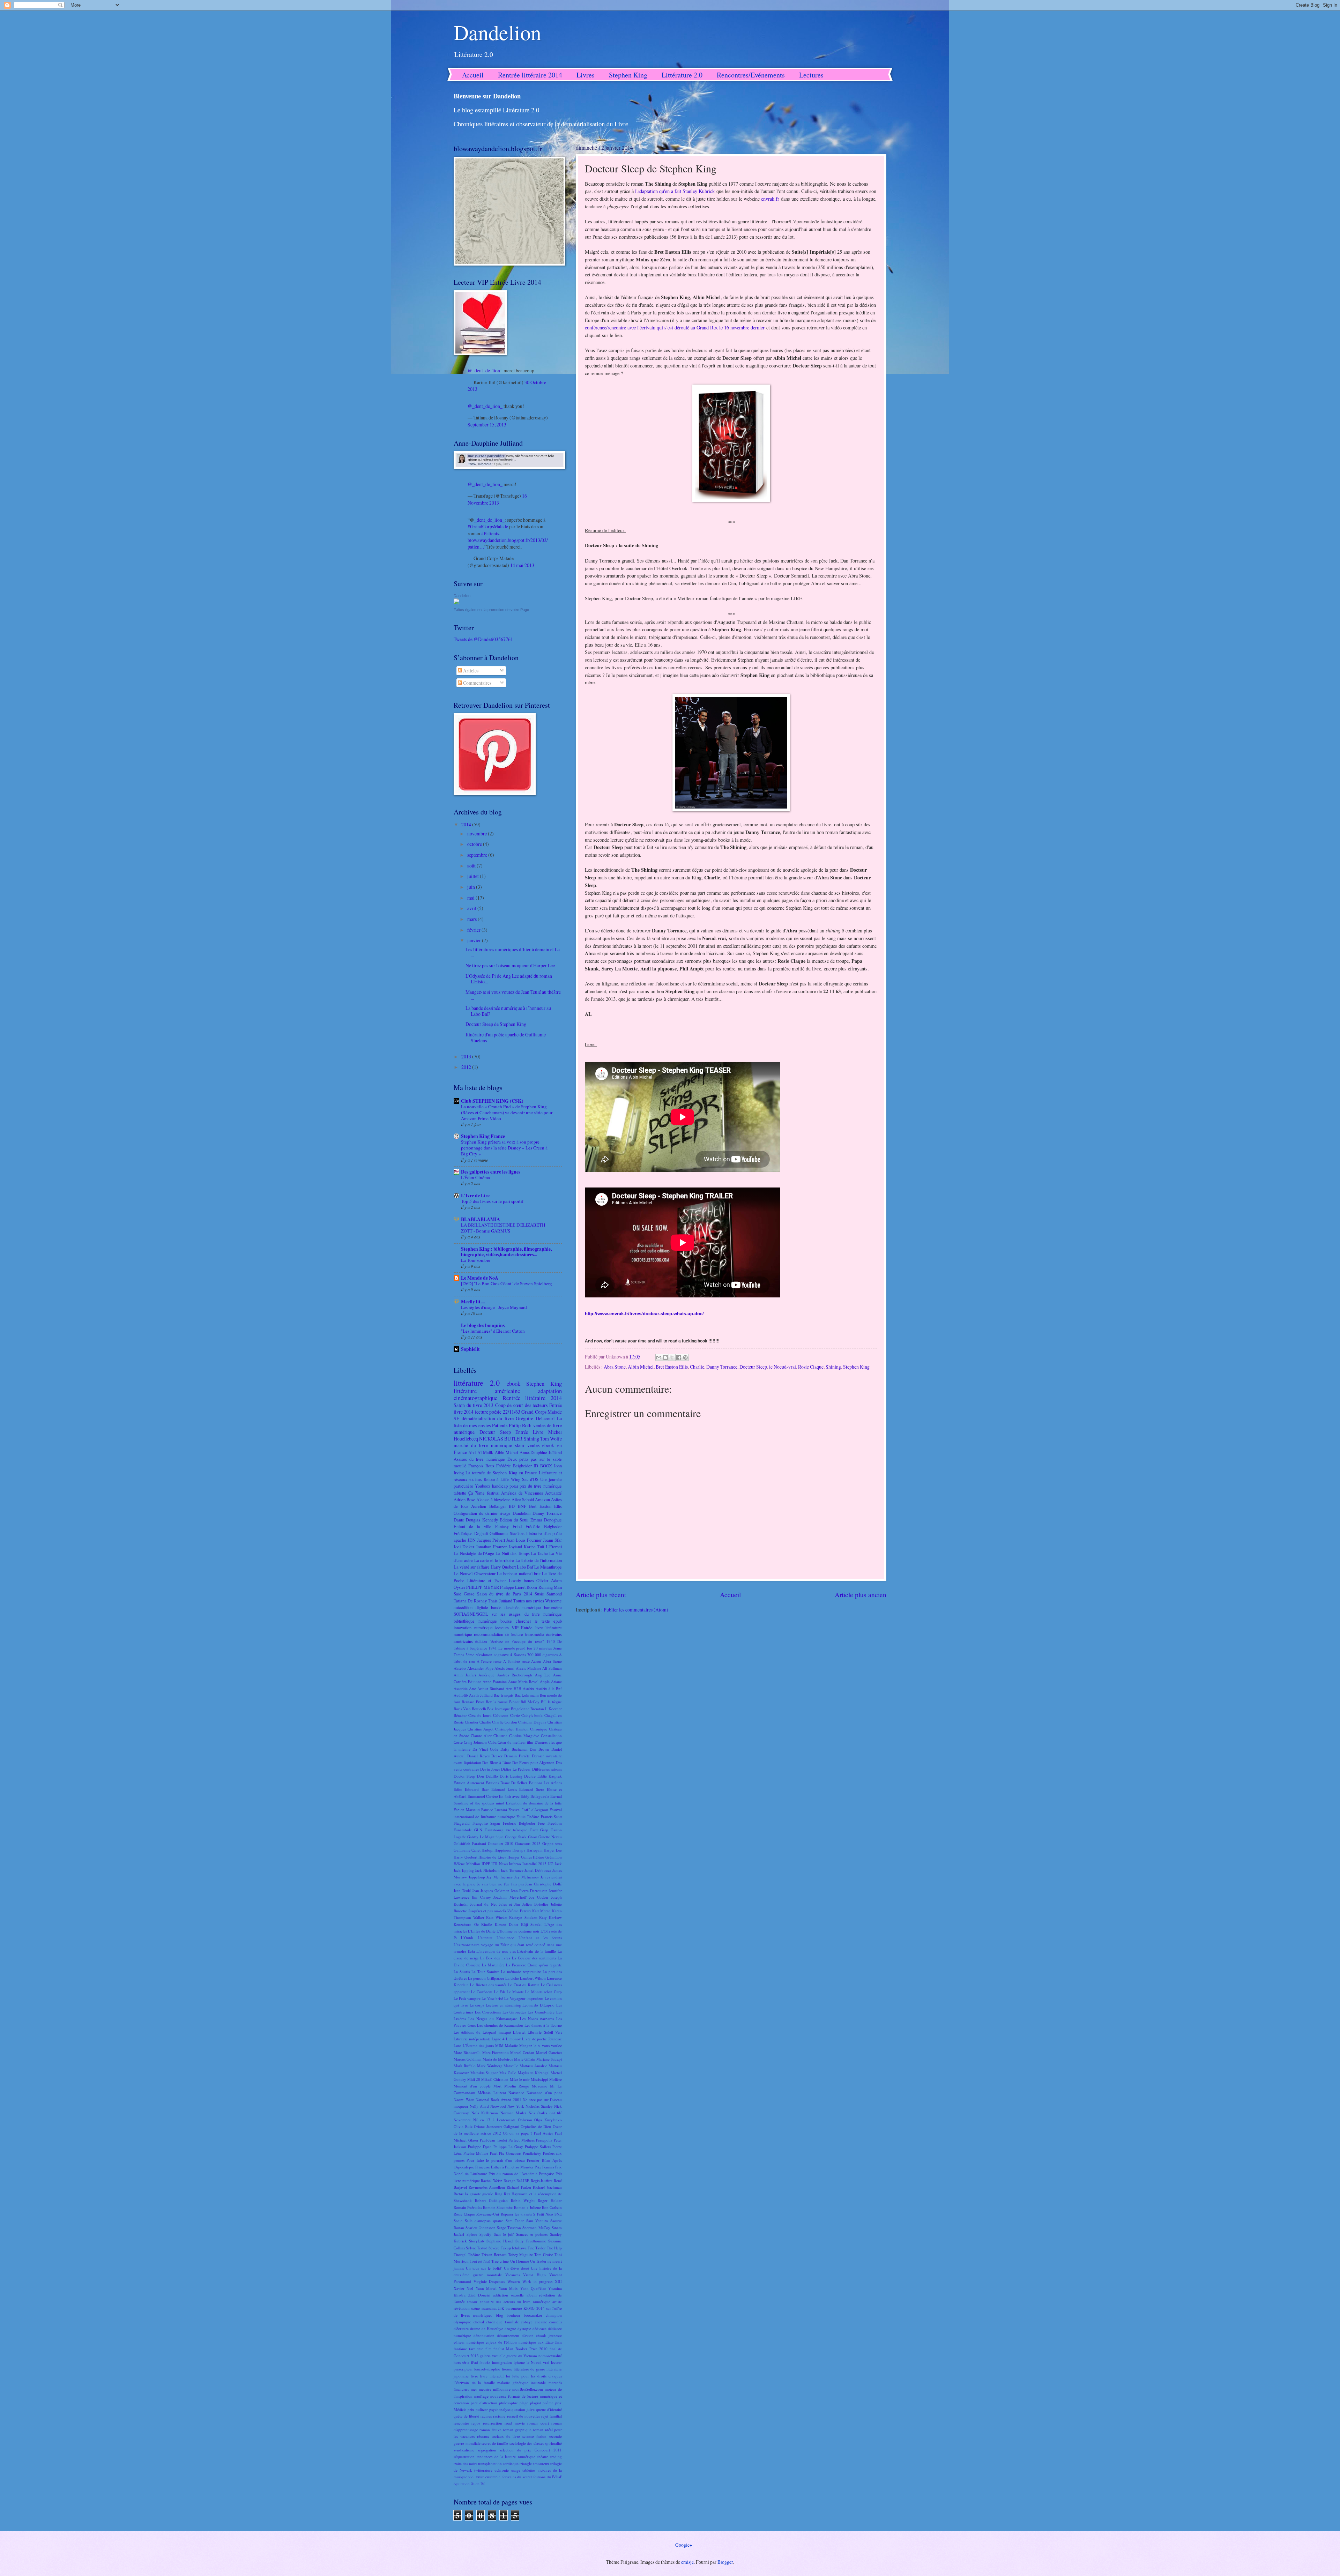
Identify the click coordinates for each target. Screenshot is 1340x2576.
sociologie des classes (527, 2443)
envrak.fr (770, 199)
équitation (462, 2484)
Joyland (515, 1547)
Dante (459, 1520)
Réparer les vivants (516, 2214)
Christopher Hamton (512, 1729)
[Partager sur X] (672, 1357)
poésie (495, 1412)
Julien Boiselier (535, 1904)
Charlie (697, 1367)
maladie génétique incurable (522, 2383)
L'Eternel (554, 1547)
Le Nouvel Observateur (475, 1573)
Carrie (515, 1715)
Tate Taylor (537, 2248)
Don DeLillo (487, 1776)
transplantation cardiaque (498, 2463)
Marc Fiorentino (496, 2052)
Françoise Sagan (486, 1823)
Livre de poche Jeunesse (542, 2039)
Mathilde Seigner (484, 2073)
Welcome (553, 1601)
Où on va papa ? (518, 2133)
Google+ (684, 2545)
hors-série (461, 2362)
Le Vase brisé (492, 1998)
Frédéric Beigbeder (544, 1526)
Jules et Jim (509, 1904)
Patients (500, 1425)
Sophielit (470, 1349)
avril (472, 908)
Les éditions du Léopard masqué (482, 2032)
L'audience (505, 1938)
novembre (478, 833)
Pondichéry (532, 2153)
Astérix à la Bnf (549, 1688)
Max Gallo (508, 2073)
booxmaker (533, 2315)
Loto (457, 2045)
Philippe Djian (480, 2147)
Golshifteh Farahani (470, 1843)
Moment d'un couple (472, 2086)
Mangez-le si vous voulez (541, 2045)
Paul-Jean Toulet (493, 2140)
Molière (556, 2079)
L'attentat (485, 1938)
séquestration (464, 2456)
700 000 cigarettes (542, 1655)
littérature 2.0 (477, 1383)
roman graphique (517, 2430)
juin (472, 887)
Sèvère (494, 2248)
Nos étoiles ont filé (545, 2113)
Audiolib (461, 1695)
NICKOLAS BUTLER (501, 1439)
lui (508, 2376)
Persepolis (544, 2140)
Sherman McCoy (536, 2228)
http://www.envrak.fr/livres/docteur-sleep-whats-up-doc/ (644, 1314)
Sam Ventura (537, 2221)
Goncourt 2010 (501, 1843)
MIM (499, 2045)
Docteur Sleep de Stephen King (496, 1024)
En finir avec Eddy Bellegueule (524, 1796)
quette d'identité (549, 2409)
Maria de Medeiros (498, 2059)
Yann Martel (486, 2288)
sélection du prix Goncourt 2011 (531, 2450)
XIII (558, 2281)
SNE (558, 2214)
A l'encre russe (489, 1661)
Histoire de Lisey (492, 1857)
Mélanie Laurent (492, 2093)
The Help (554, 2248)
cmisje (687, 2562)
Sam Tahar (515, 2221)
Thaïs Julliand (500, 1601)
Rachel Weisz (492, 2180)
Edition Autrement (469, 1783)
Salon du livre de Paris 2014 (505, 1594)
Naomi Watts (464, 2099)
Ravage (509, 2180)
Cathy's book (532, 1715)
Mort (497, 2086)
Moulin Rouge (517, 2086)
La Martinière (493, 1965)
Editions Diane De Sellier (507, 1783)
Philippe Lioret (513, 1587)
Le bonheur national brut (519, 1573)
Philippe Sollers (538, 2147)
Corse (458, 1742)
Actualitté (553, 1493)
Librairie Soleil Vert (545, 2032)
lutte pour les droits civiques (537, 2376)
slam (520, 1445)
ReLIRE (523, 2180)
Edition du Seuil (514, 1520)
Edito (458, 1789)
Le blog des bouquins (483, 1325)
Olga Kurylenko (548, 2120)
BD (512, 1506)
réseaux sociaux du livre (499, 2436)
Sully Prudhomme (531, 2241)
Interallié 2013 (534, 1864)
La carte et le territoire (494, 1560)
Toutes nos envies (529, 1601)
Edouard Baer (477, 1789)
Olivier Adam (549, 1580)
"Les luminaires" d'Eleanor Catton (493, 1331)
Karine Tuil (534, 1547)
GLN (478, 1830)
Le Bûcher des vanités (488, 1985)
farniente (476, 2349)
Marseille (511, 2066)
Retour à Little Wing (502, 1479)
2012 (467, 1067)
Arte (472, 1688)
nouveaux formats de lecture (514, 2396)
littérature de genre (529, 2369)
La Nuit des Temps (512, 1553)
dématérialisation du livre (488, 1418)
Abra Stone (615, 1367)
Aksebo (460, 1668)
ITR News (500, 1864)
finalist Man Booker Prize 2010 (520, 2349)
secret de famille (495, 2443)
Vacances (513, 2275)
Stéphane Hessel (500, 2241)
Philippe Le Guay (508, 2147)
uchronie (502, 2470)
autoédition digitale (471, 1607)
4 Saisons (518, 1655)
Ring (499, 2194)
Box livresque (498, 1709)
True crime (500, 2261)
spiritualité (553, 2443)
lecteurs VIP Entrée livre (519, 1628)
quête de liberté (466, 2416)
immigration (502, 2362)
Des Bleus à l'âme (497, 1762)
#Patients (490, 533)
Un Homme (520, 2261)
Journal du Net (483, 1904)
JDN (472, 1540)
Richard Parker (519, 2187)
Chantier (472, 1722)
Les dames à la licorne (543, 2025)
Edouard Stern (532, 1789)
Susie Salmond (548, 1594)
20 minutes (543, 1648)
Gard (534, 1830)
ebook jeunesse (549, 2335)
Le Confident (482, 1992)
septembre (478, 855)
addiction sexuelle (508, 2295)
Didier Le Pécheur (516, 1769)
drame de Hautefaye (487, 2328)
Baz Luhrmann (527, 1695)
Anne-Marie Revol (523, 1681)
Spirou (472, 2234)
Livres (586, 75)
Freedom (555, 1823)
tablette (460, 1493)
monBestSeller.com (528, 2389)
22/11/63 (512, 1412)
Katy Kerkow (550, 1917)
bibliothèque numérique (475, 1621)
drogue (510, 2328)
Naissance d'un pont (544, 2093)
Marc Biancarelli (467, 2052)
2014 (467, 824)
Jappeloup (477, 1877)
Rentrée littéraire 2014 (530, 75)
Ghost (533, 1837)
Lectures (811, 75)
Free (541, 1823)
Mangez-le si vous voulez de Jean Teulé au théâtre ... (513, 995)
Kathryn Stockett (523, 1917)
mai (471, 898)
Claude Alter (481, 1736)
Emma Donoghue (546, 1520)
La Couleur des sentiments (534, 1958)
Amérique (486, 1675)
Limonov (513, 2039)
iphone (519, 2362)
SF (456, 1418)
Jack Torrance (512, 1870)
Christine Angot (481, 1729)
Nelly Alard (479, 2106)
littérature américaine (487, 1391)
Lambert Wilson (533, 1978)
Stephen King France (483, 1136)
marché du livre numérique (483, 1445)
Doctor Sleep (464, 1776)
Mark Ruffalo (465, 2066)
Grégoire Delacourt (535, 1418)
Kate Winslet (497, 1917)
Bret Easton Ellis (672, 1367)
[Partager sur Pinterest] (685, 1357)
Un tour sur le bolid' (484, 2268)
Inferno (515, 1864)
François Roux (481, 1466)
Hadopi (487, 1850)
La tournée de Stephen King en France (501, 1473)
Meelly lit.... (473, 1302)
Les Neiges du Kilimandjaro (493, 2019)
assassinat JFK (493, 2308)
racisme (499, 2416)
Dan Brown (539, 1749)
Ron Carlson (552, 2207)
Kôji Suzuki (531, 1924)
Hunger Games (520, 1857)
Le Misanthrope (548, 1567)
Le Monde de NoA (480, 1278)
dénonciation (484, 2335)
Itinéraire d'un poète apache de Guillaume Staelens (506, 1037)
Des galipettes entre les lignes (491, 1172)
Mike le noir (520, 2079)
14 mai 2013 (522, 565)
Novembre (462, 2120)
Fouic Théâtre (528, 1816)
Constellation (551, 1736)
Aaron (536, 1661)
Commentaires (477, 683)
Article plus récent (601, 1595)
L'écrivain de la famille (537, 1951)
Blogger (725, 2562)
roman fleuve (490, 2430)
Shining (833, 1367)
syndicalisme (464, 2450)
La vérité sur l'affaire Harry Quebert (485, 1567)
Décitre (530, 1776)
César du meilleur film (516, 1742)
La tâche (512, 1978)
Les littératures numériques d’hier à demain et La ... (513, 952)
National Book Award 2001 (498, 2099)
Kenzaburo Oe (466, 1924)
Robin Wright (523, 2200)
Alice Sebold (523, 1499)
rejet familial (552, 2416)
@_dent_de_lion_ (485, 370)
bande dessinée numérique (516, 1607)
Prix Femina (544, 2167)
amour (472, 2302)
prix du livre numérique (541, 1486)
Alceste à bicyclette (493, 1499)
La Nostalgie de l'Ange (474, 1553)
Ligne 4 (498, 2039)
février (474, 930)
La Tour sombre (476, 1260)
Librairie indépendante (472, 2039)
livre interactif (492, 2376)
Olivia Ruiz (463, 2126)
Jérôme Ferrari (519, 1911)
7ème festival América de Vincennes (509, 1493)
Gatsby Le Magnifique (486, 1837)
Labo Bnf (525, 1567)
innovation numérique (473, 1628)
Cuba (492, 1742)
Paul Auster (544, 2133)
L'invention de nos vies (496, 1951)
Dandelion (497, 32)
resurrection (493, 2423)
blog (500, 2315)
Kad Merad (541, 1911)
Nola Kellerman (485, 2113)
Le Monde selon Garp (544, 1992)
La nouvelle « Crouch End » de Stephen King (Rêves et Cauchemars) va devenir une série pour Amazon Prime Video (507, 1112)
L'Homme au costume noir (518, 1931)
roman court (538, 2423)
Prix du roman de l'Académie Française (521, 2173)
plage (524, 2403)
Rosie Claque (811, 1367)
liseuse (507, 2369)
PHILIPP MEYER (482, 1587)
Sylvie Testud (477, 2248)
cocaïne (541, 2322)
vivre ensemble (488, 2477)
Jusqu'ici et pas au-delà (487, 1911)
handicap (500, 1486)
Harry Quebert (466, 1857)
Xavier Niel (463, 2288)
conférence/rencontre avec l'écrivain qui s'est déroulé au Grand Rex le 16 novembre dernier (675, 327)
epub (558, 1621)
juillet (474, 876)
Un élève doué (516, 2268)
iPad (475, 2362)
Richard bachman (547, 2187)
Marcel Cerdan (522, 2052)
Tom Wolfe (551, 1439)
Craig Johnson (475, 1742)
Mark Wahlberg (490, 2066)
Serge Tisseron (509, 2228)
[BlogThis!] (665, 1357)
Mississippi (539, 2079)
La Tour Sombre (485, 1971)
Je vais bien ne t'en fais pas (500, 1884)
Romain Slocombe (498, 2207)
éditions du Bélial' (547, 2477)
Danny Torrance (722, 1367)
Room (532, 1587)
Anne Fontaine (495, 1681)
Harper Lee (553, 1850)
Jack (558, 1864)
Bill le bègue (551, 1702)
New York (516, 2106)
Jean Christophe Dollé (544, 1884)
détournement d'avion (515, 2335)
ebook (513, 1384)
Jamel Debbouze (538, 1870)
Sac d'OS (530, 1479)
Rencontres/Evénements (751, 75)
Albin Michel (641, 1367)
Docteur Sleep (753, 1367)
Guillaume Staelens (507, 1533)
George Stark (516, 1837)
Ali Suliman (552, 1668)
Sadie (458, 2221)
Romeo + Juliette (527, 2207)
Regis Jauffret (542, 2180)
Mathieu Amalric (533, 2066)
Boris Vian (462, 1709)
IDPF (486, 1864)
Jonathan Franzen (492, 1547)
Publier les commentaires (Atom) (636, 1610)
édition (481, 1641)
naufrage (481, 2396)
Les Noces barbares (537, 2019)
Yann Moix (508, 2288)
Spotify (485, 2234)
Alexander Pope (480, 1668)
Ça (471, 1493)
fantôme (460, 2349)
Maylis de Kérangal (534, 2073)
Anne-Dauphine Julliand (541, 1452)
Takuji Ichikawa (514, 2248)
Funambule (463, 1830)
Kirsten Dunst (507, 1924)
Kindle (487, 1924)
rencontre (461, 2423)
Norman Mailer (513, 2113)
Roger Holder (550, 2200)
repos (476, 2423)
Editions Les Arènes (546, 1783)
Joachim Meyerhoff (510, 1897)
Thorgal (460, 2254)
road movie (515, 2423)
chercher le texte (533, 1621)
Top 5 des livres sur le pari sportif (492, 1201)
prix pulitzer (478, 2409)
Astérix (528, 1688)
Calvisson (501, 1715)
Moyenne (539, 2086)
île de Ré (478, 2484)
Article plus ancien (861, 1595)
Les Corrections (488, 2012)
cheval (479, 2322)
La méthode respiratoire (521, 1971)
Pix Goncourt (510, 2153)
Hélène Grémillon (547, 1857)
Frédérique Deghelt (471, 1533)
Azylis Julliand (481, 1695)
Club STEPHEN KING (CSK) (492, 1101)
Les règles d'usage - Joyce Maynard (494, 1307)
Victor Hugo (534, 2275)
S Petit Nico (543, 2214)
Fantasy (502, 1526)
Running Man (550, 1587)
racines (486, 2416)
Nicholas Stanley (539, 2106)
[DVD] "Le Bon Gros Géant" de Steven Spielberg (507, 1283)
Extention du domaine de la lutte (534, 1803)
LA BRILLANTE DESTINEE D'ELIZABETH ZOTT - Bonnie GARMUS (503, 1228)
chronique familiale (502, 2322)
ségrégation (487, 2450)
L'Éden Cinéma (475, 1177)
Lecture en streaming (503, 2005)
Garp (544, 1830)
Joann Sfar (552, 1540)
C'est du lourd (480, 1715)
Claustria (500, 1736)
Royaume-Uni (488, 2214)
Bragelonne (520, 1709)
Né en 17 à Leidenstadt (494, 2120)
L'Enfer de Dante (482, 1931)
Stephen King (628, 75)
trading (556, 2456)
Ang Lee (543, 1675)
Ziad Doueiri (479, 2295)
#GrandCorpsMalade (488, 526)
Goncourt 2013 (528, 1843)
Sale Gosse (464, 1594)
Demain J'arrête (517, 1756)
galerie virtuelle (493, 2356)
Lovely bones (521, 1580)
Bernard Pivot (473, 1702)
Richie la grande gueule (473, 2194)
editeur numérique (469, 2342)
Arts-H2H (513, 1688)
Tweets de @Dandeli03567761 (483, 639)
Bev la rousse (497, 1702)
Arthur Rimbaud (491, 1688)
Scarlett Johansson (480, 2228)
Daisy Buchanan (514, 1749)
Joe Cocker (539, 1897)
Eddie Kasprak (550, 1776)
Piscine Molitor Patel (481, 2153)
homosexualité (550, 2356)
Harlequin (535, 1850)
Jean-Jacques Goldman (491, 1890)
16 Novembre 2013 (497, 499)
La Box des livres (495, 1958)
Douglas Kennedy (482, 1520)
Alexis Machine (528, 1668)
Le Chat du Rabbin (523, 1985)
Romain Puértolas (468, 2207)
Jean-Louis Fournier (524, 1540)
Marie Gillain (525, 2059)
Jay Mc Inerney (500, 1877)
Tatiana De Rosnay (470, 1601)
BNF (522, 1506)
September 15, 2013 (487, 425)
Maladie (511, 2045)
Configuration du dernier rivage (482, 1513)
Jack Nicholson (487, 1870)
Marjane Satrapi (549, 2059)
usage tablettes (523, 2470)
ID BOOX (543, 1466)
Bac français (504, 1695)
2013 (467, 1056)
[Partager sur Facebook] (679, 1357)
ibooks (485, 2362)
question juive (523, 2409)
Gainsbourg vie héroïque (506, 1830)
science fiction (534, 2436)
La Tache (540, 1553)
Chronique (539, 1729)
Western (514, 2281)
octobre (475, 844)
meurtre (485, 2389)
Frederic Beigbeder (519, 1823)
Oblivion (525, 2120)
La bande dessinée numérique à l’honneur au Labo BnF (508, 1011)
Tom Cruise (544, 2254)
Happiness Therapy (510, 1850)
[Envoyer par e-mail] (659, 1357)
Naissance (516, 2093)
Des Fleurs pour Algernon (534, 1762)
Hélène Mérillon (467, 1864)
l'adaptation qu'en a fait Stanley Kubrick (675, 191)
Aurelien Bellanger (489, 1506)
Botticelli (479, 1709)
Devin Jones (490, 1769)
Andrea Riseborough (515, 1675)
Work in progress (537, 2281)
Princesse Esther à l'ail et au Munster (504, 2167)
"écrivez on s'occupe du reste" (517, 1641)
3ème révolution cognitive (487, 1655)
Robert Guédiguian (491, 2200)
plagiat (535, 2403)
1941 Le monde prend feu (511, 1648)
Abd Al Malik (481, 1452)
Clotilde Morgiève (524, 1736)
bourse (506, 1621)
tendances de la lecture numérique (506, 2456)
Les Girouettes (514, 2012)
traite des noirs (465, 2463)
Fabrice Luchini (494, 1810)
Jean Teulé (462, 1890)
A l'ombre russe (516, 1661)
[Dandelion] (456, 602)
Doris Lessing (511, 1776)
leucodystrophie (487, 2369)
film (489, 2349)
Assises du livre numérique (479, 1459)
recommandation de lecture (498, 1634)
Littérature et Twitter (487, 1580)
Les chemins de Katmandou (500, 2025)
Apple (545, 1681)
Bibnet (514, 1702)
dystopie (524, 2328)
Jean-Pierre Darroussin (529, 1890)
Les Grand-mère (541, 2012)
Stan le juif (504, 2234)
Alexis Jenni (504, 1668)
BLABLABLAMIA (481, 1219)
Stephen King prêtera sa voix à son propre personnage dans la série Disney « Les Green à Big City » (504, 1148)
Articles (470, 671)
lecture (482, 1412)
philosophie (508, 2403)
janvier (475, 940)
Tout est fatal (480, 2261)
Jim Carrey (481, 1897)
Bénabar (460, 1715)
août (472, 866)
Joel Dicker (464, 1547)
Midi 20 (474, 2079)
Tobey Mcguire (521, 2254)
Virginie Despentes (489, 2281)
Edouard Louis (504, 1789)
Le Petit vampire (467, 1998)
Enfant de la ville (472, 1526)
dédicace (539, 2328)
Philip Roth (520, 1425)
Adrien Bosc (464, 1499)
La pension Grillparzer (486, 1978)
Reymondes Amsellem (487, 2187)
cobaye (527, 2322)
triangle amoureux (534, 2463)
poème (548, 2403)
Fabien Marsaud (467, 1810)
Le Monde (515, 1992)
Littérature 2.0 (682, 75)
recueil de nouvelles (523, 2416)
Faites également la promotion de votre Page (491, 610)
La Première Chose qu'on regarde (534, 1965)
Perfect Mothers (522, 2140)
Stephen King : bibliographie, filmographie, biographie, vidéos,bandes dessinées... (506, 1252)
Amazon (542, 1499)
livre (474, 2376)
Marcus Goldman (468, 2059)
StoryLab (477, 2241)
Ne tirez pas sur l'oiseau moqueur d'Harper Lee (510, 965)
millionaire (502, 2389)
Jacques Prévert (491, 1540)
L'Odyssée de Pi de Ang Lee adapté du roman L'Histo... (509, 979)
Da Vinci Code (485, 1749)
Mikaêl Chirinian (495, 2079)
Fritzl (517, 1526)
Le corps (477, 2005)
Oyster (459, 1587)
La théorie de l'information (539, 1560)
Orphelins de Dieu (536, 2126)
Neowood (498, 2106)
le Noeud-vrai (783, 1367)
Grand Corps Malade (542, 1412)
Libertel (519, 2032)
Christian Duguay (532, 1722)
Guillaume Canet (467, 1850)
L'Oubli (467, 1938)
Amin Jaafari (465, 1675)
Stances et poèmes (532, 2234)
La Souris (462, 1971)
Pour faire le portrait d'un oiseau (496, 2160)
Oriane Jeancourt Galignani (496, 2126)
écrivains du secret (517, 2477)
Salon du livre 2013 (474, 1405)
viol (471, 2477)
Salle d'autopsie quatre (484, 2221)
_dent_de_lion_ (489, 520)
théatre (543, 2456)
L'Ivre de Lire (475, 1196)
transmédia (535, 1634)
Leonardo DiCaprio (538, 2005)
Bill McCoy (530, 1702)
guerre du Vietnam (522, 2356)
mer (474, 2389)
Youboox (483, 1486)
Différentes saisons (547, 1769)
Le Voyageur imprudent (524, 1998)
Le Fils (500, 1992)
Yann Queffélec (533, 2288)
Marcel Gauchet (549, 2052)
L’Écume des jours (478, 2045)
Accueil (473, 75)
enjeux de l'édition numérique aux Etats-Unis (524, 2342)
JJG (551, 1864)
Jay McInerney (527, 1877)
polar (514, 1486)
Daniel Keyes (478, 1756)
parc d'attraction (484, 2403)
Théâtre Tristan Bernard (487, 2254)
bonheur (513, 2315)
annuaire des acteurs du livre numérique (515, 2302)
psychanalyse (500, 2409)
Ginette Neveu (550, 1837)
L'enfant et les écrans (540, 1938)
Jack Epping (464, 1870)
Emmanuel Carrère (483, 1796)
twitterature (483, 2470)
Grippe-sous (552, 1843)
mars (472, 919)
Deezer (497, 1756)
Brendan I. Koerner (546, 1709)
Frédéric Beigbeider (514, 1466)
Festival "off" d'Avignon (528, 1810)
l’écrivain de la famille (474, 2383)
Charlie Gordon (505, 1722)
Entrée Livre (529, 1432)
